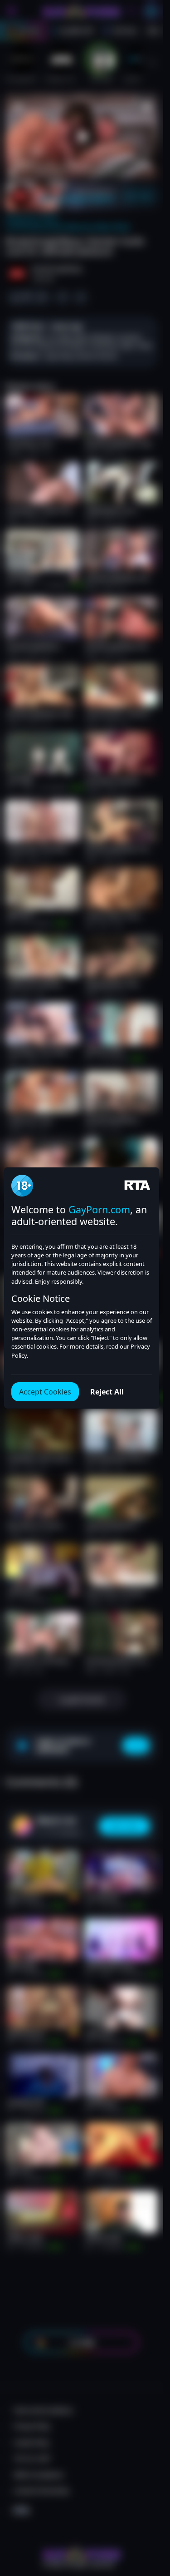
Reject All (107, 1392)
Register (82, 2554)
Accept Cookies (45, 1392)
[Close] (149, 2524)
